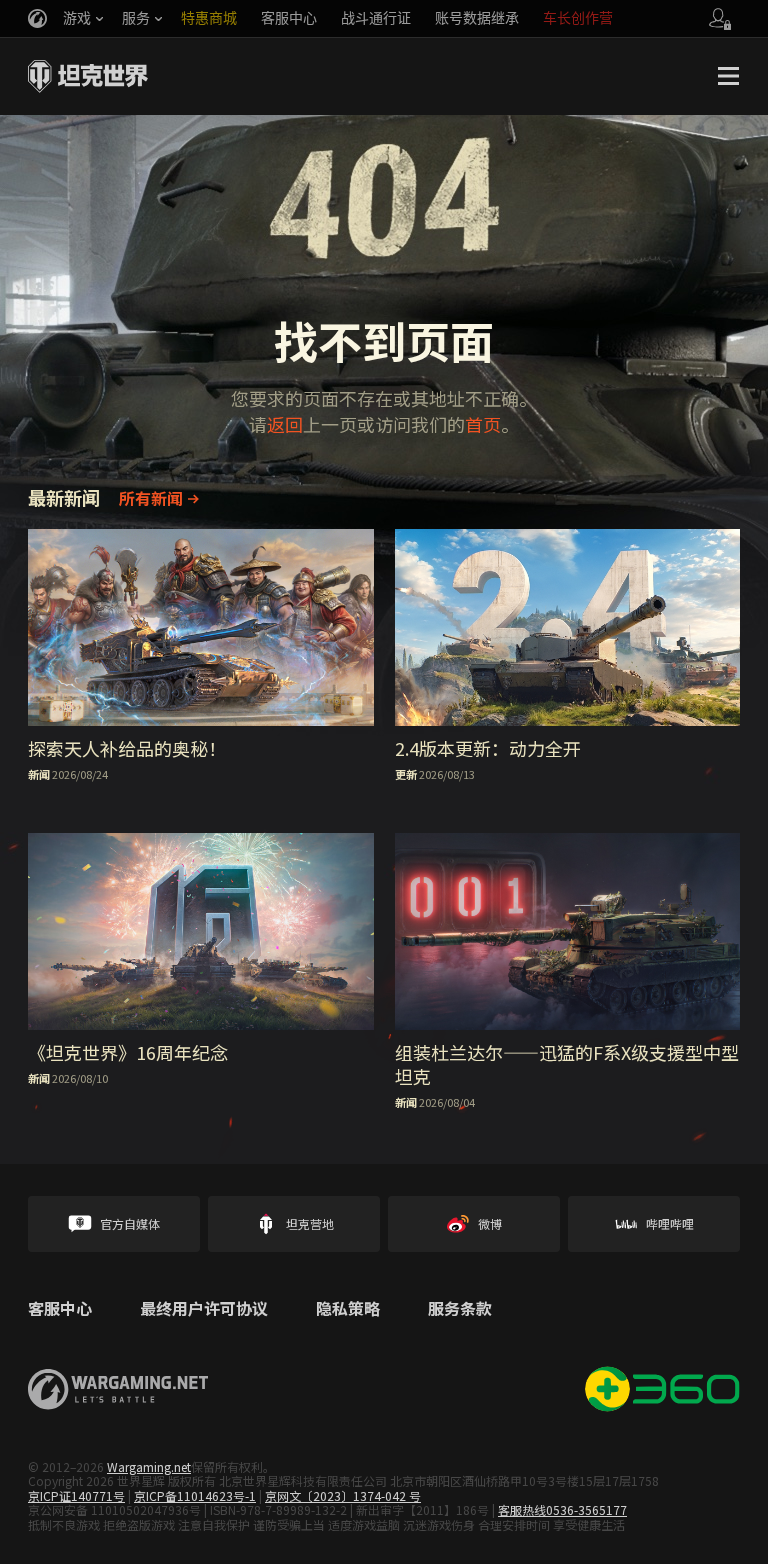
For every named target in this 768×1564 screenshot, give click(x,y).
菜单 (728, 76)
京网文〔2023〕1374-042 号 (343, 1495)
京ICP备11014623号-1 (195, 1495)
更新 (406, 774)
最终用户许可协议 (204, 1309)
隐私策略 (348, 1309)
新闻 (39, 774)
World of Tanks (88, 76)
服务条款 (460, 1309)
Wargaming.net (149, 1466)
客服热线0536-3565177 (562, 1509)
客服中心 (60, 1309)
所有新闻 (151, 498)
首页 (483, 424)
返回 (285, 424)
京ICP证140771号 (76, 1495)
